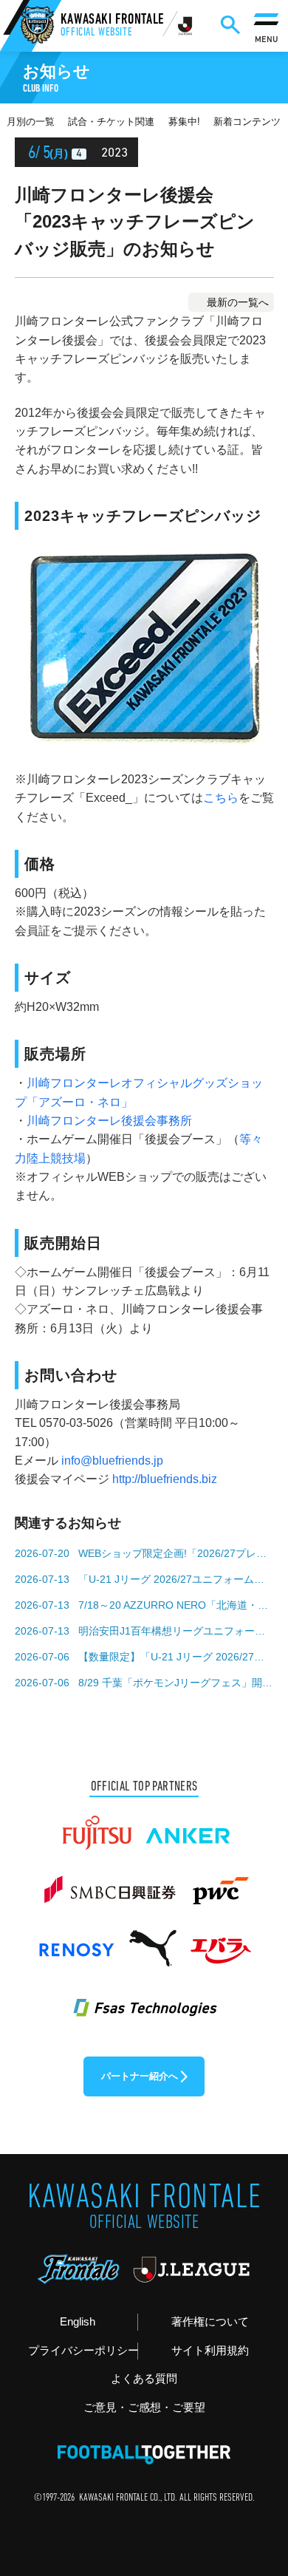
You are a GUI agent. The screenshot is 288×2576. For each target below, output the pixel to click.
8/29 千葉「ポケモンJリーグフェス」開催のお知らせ (176, 1683)
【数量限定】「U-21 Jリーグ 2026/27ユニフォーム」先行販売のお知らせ (176, 1657)
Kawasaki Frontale (112, 26)
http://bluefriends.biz (165, 1479)
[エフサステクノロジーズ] (144, 1999)
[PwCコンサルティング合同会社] (219, 1884)
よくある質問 (144, 2379)
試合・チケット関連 (111, 122)
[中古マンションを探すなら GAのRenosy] (76, 1941)
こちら (221, 798)
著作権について (210, 2322)
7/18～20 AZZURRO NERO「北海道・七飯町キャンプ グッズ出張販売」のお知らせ (176, 1605)
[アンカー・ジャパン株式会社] (188, 1826)
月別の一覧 (31, 122)
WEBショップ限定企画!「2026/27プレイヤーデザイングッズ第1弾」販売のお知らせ (176, 1553)
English (78, 2322)
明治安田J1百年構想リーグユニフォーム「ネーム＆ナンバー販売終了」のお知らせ (176, 1631)
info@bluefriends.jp (112, 1461)
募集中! (184, 122)
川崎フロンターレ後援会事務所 (109, 1121)
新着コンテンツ (247, 122)
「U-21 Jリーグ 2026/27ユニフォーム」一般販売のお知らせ (176, 1579)
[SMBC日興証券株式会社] (110, 1884)
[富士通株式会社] (97, 1826)
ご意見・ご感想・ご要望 (144, 2408)
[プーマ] (152, 1941)
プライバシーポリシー (83, 2351)
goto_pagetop (253, 2478)
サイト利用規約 (210, 2351)
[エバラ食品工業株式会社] (220, 1941)
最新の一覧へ (238, 302)
